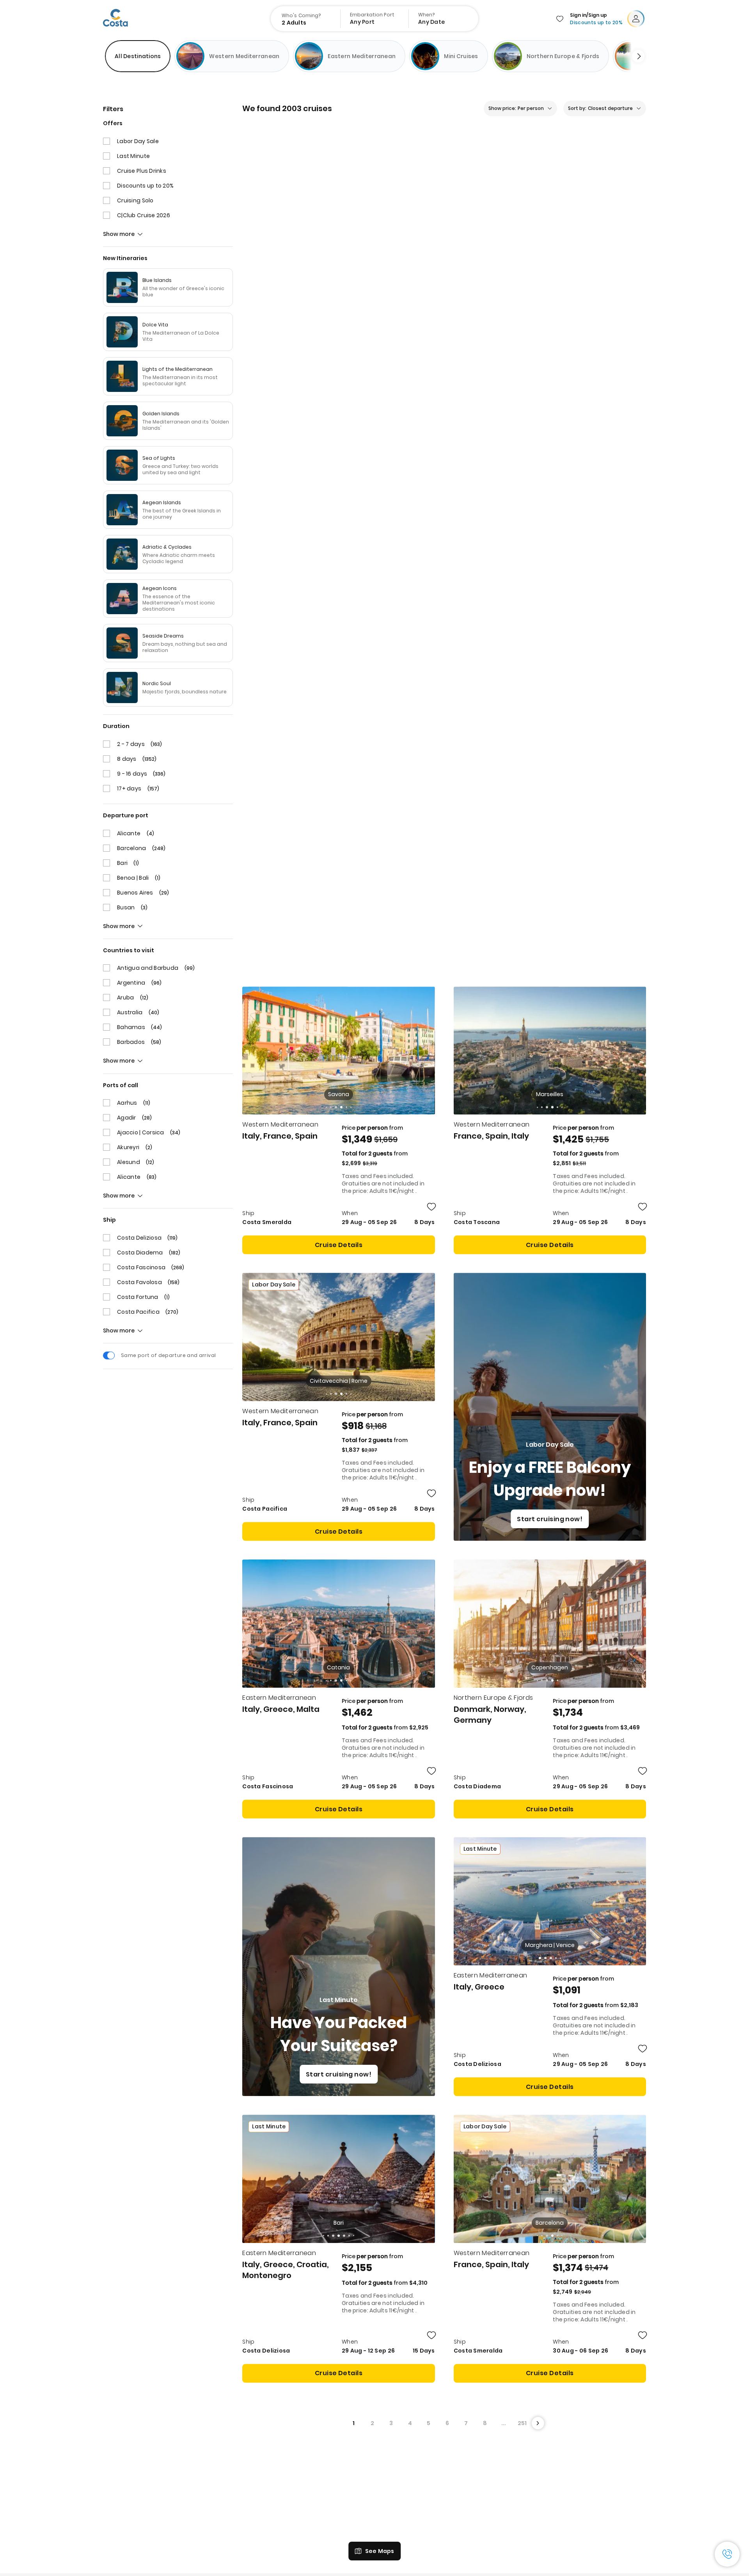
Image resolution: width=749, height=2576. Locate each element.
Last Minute (133, 156)
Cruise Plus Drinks (142, 171)
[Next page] (538, 1559)
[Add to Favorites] (431, 343)
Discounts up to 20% (145, 186)
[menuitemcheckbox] (138, 56)
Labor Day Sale (138, 141)
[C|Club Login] (637, 19)
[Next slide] (635, 56)
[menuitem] (306, 19)
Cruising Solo (135, 200)
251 (522, 1559)
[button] (540, 1094)
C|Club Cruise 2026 (144, 215)
